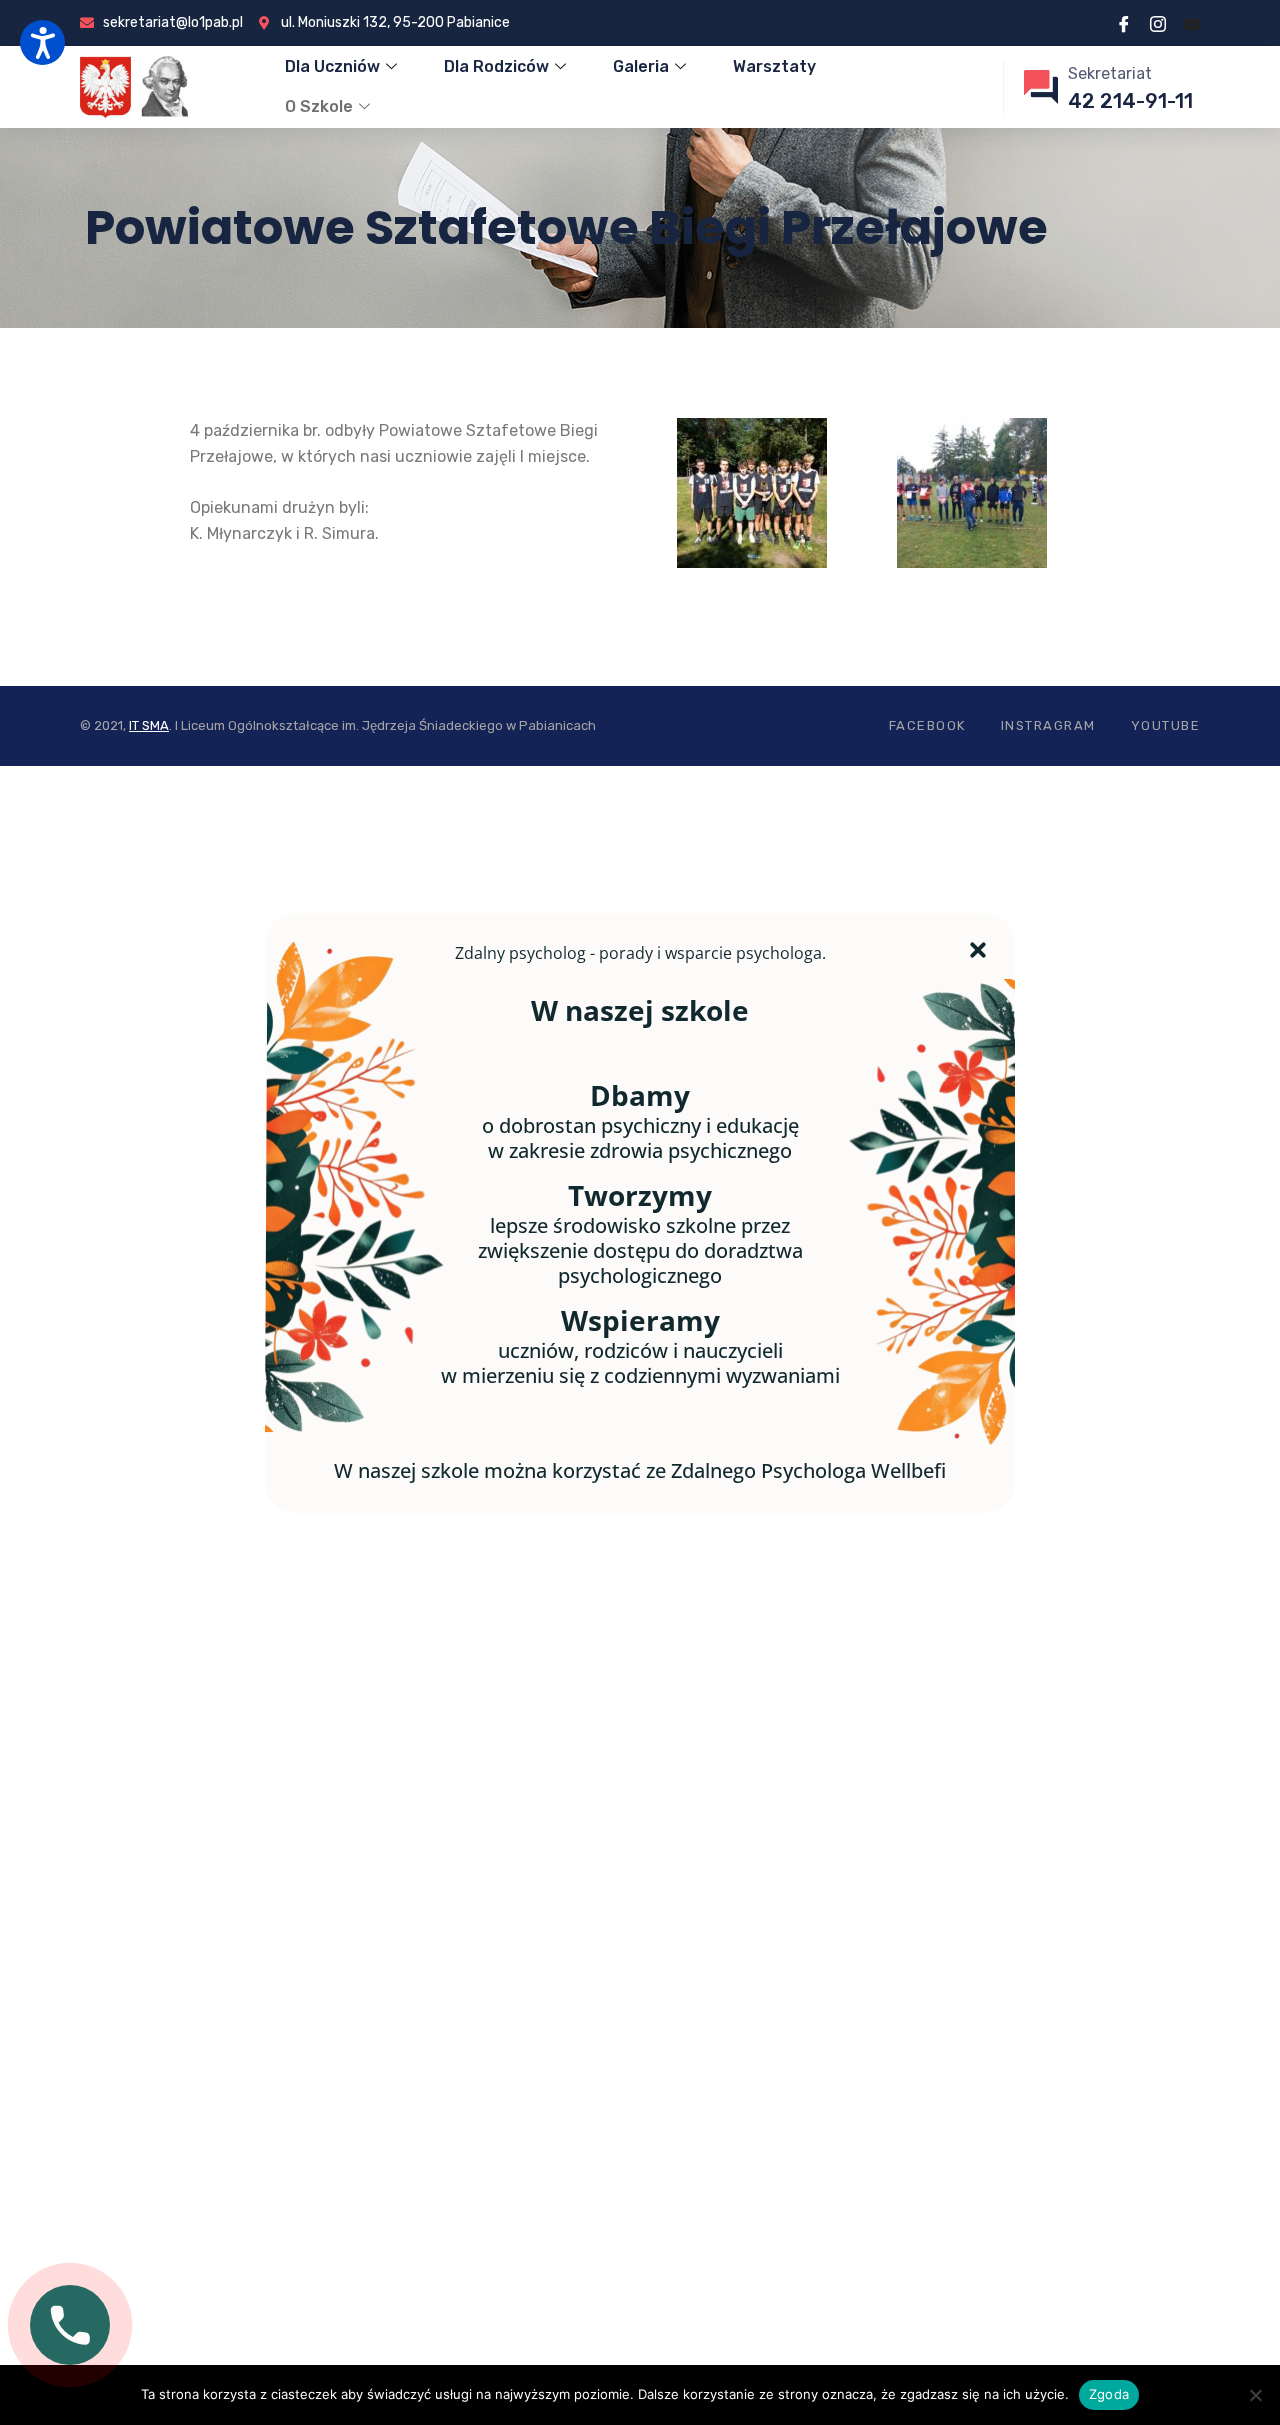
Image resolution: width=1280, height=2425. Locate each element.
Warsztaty (774, 66)
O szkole (319, 106)
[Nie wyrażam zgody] (1255, 2395)
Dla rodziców (496, 66)
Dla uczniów (332, 66)
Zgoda (1109, 2394)
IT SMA (149, 725)
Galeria (641, 66)
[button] (42, 42)
